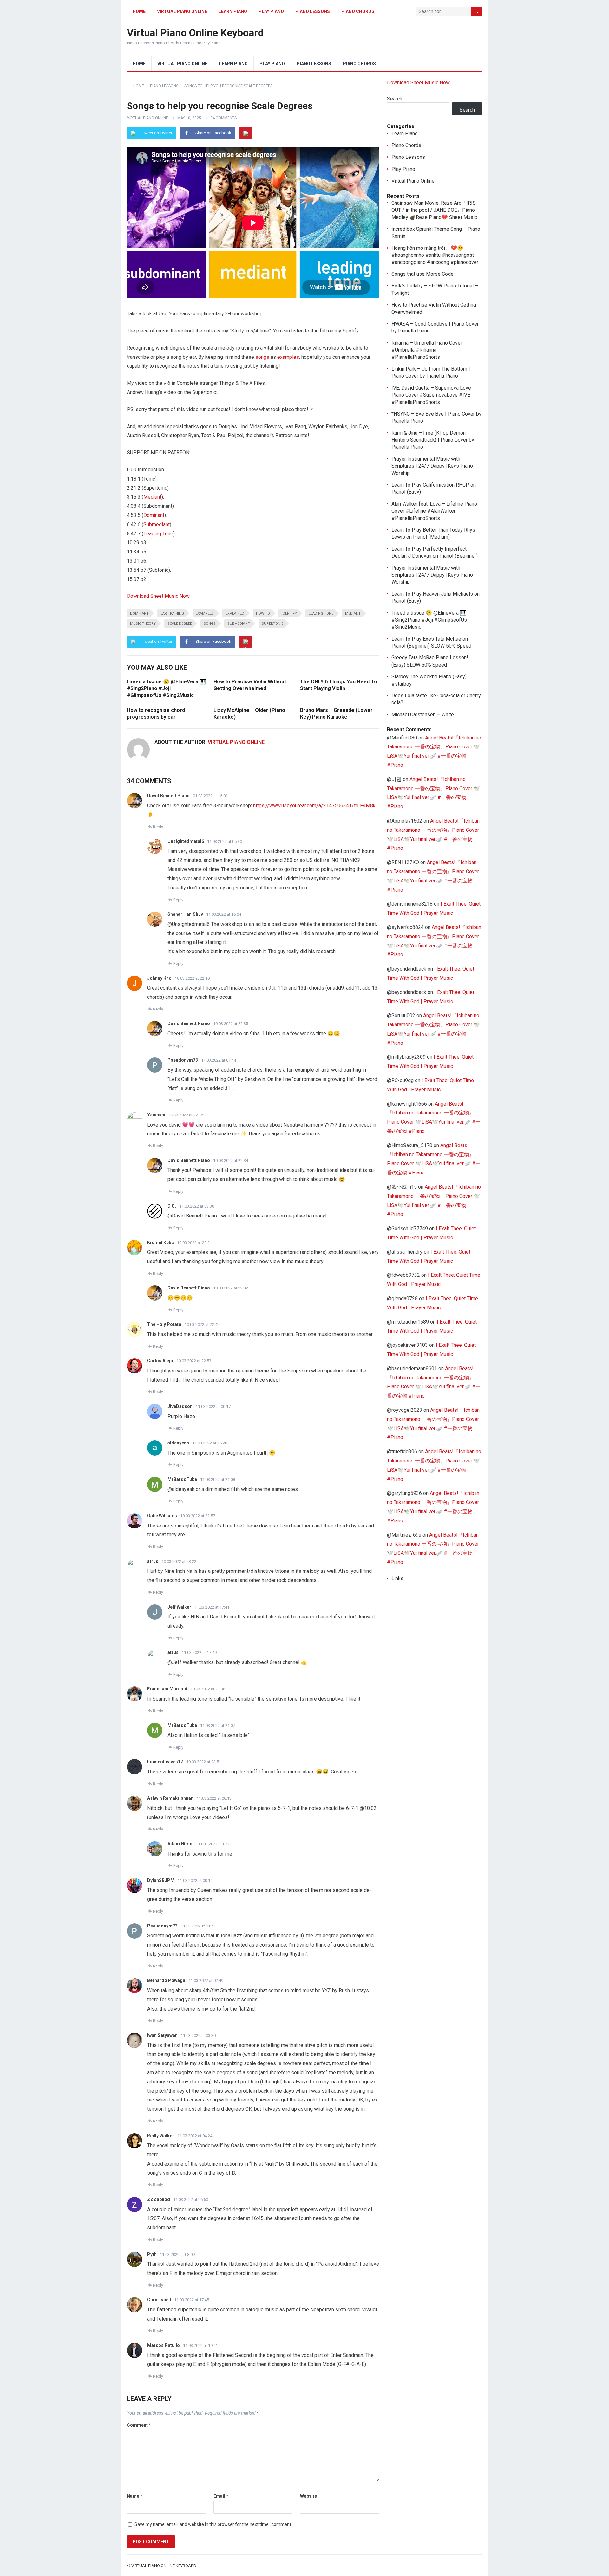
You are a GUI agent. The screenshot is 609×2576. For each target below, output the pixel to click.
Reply (158, 827)
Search (395, 99)
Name (135, 2496)
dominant (139, 613)
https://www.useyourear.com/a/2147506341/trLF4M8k (314, 806)
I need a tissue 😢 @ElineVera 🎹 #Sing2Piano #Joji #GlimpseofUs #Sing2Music (166, 688)
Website (308, 2496)
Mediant (152, 497)
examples (288, 357)
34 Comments (223, 118)
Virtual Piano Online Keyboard (195, 33)
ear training (172, 613)
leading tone (321, 613)
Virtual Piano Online (182, 11)
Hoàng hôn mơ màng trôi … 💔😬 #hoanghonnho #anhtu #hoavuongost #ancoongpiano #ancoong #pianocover (435, 255)
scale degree (180, 624)
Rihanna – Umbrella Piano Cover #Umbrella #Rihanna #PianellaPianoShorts (427, 350)
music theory (143, 624)
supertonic (273, 624)
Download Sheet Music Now (158, 596)
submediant (239, 624)
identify (289, 613)
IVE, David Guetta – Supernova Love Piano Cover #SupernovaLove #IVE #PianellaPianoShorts (431, 395)
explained (235, 613)
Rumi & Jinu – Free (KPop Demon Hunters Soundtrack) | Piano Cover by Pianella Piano (433, 440)
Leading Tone (158, 534)
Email (221, 2496)
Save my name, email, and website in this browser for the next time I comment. (213, 2524)
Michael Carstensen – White (423, 715)
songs (262, 357)
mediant (353, 613)
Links (397, 1578)
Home (139, 11)
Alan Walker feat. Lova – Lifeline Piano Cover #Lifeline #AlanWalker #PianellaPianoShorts (434, 511)
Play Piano (271, 11)
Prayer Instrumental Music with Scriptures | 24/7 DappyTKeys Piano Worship (432, 466)
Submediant (157, 524)
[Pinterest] (246, 133)
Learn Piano (233, 11)
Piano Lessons (313, 11)
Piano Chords (358, 11)
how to (263, 613)
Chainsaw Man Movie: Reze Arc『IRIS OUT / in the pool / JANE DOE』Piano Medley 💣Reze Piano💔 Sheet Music (434, 210)
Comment (139, 2425)
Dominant (154, 515)
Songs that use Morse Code (422, 274)
